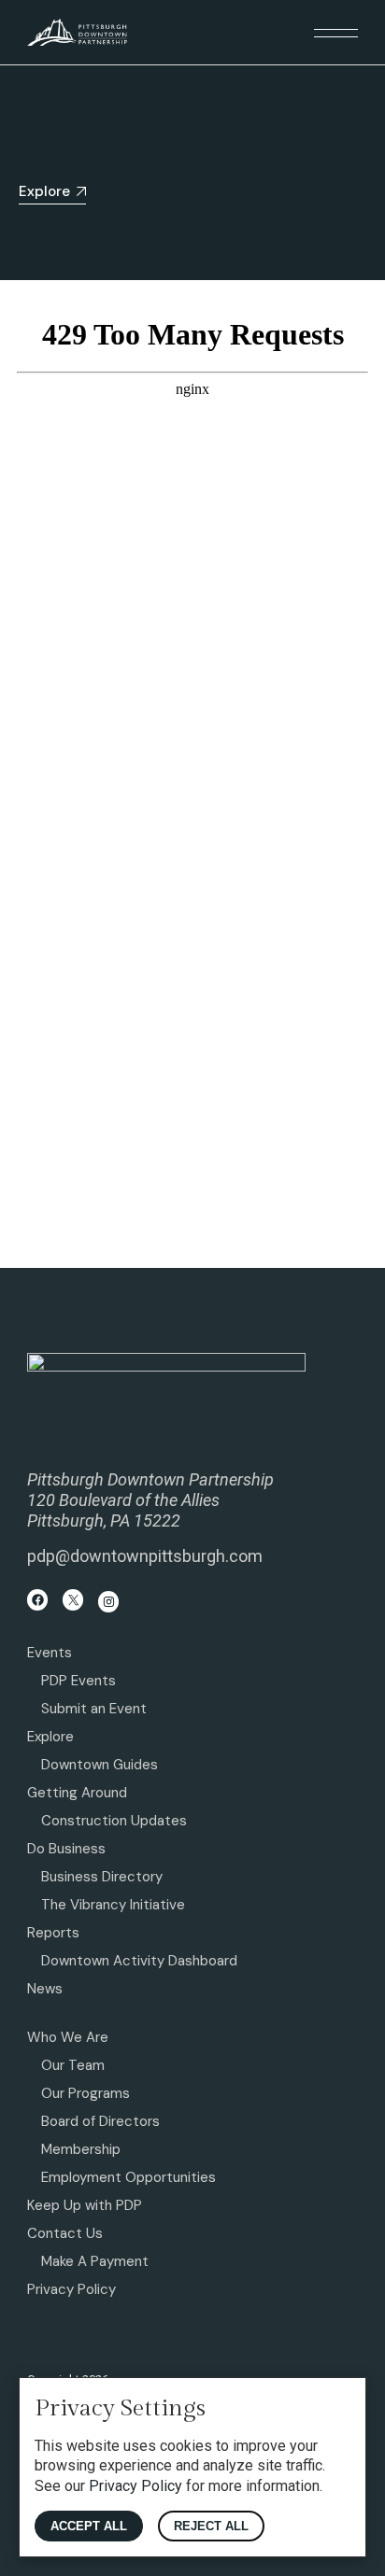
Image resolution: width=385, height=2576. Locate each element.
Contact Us (65, 2233)
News (45, 1989)
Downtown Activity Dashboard (139, 1961)
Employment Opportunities (128, 2177)
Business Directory (102, 1877)
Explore (50, 1737)
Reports (53, 1933)
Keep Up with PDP (85, 2205)
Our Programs (86, 2093)
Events (50, 1653)
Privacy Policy (71, 2289)
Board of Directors (100, 2121)
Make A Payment (95, 2261)
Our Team (73, 2065)
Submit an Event (94, 1709)
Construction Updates (114, 1821)
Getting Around (77, 1793)
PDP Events (78, 1681)
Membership (81, 2149)
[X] (73, 1600)
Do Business (66, 1849)
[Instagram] (109, 1602)
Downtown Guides (100, 1765)
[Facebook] (38, 1600)
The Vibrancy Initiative (113, 1905)
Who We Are (68, 2037)
